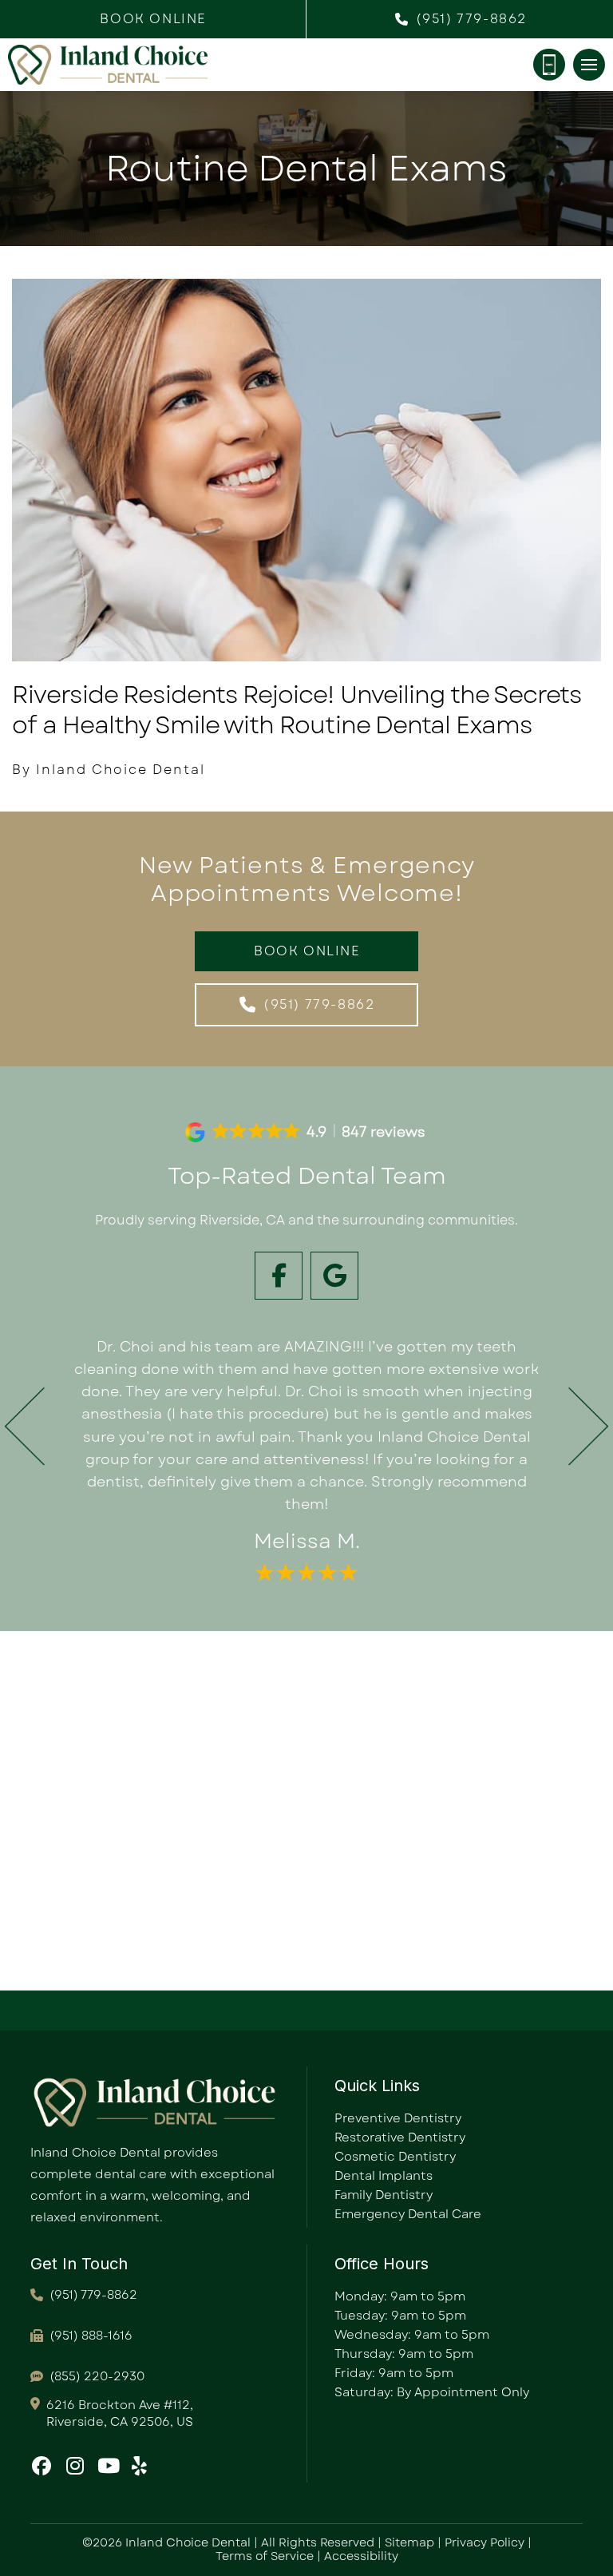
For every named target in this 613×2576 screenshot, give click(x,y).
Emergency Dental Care (408, 2214)
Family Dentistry (384, 2195)
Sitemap (409, 2542)
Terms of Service (265, 2556)
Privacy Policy (484, 2542)
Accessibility (361, 2556)
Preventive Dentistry (398, 2118)
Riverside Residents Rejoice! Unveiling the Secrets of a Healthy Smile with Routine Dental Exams (297, 710)
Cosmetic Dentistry (395, 2157)
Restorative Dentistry (400, 2137)
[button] (153, 19)
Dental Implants (384, 2176)
